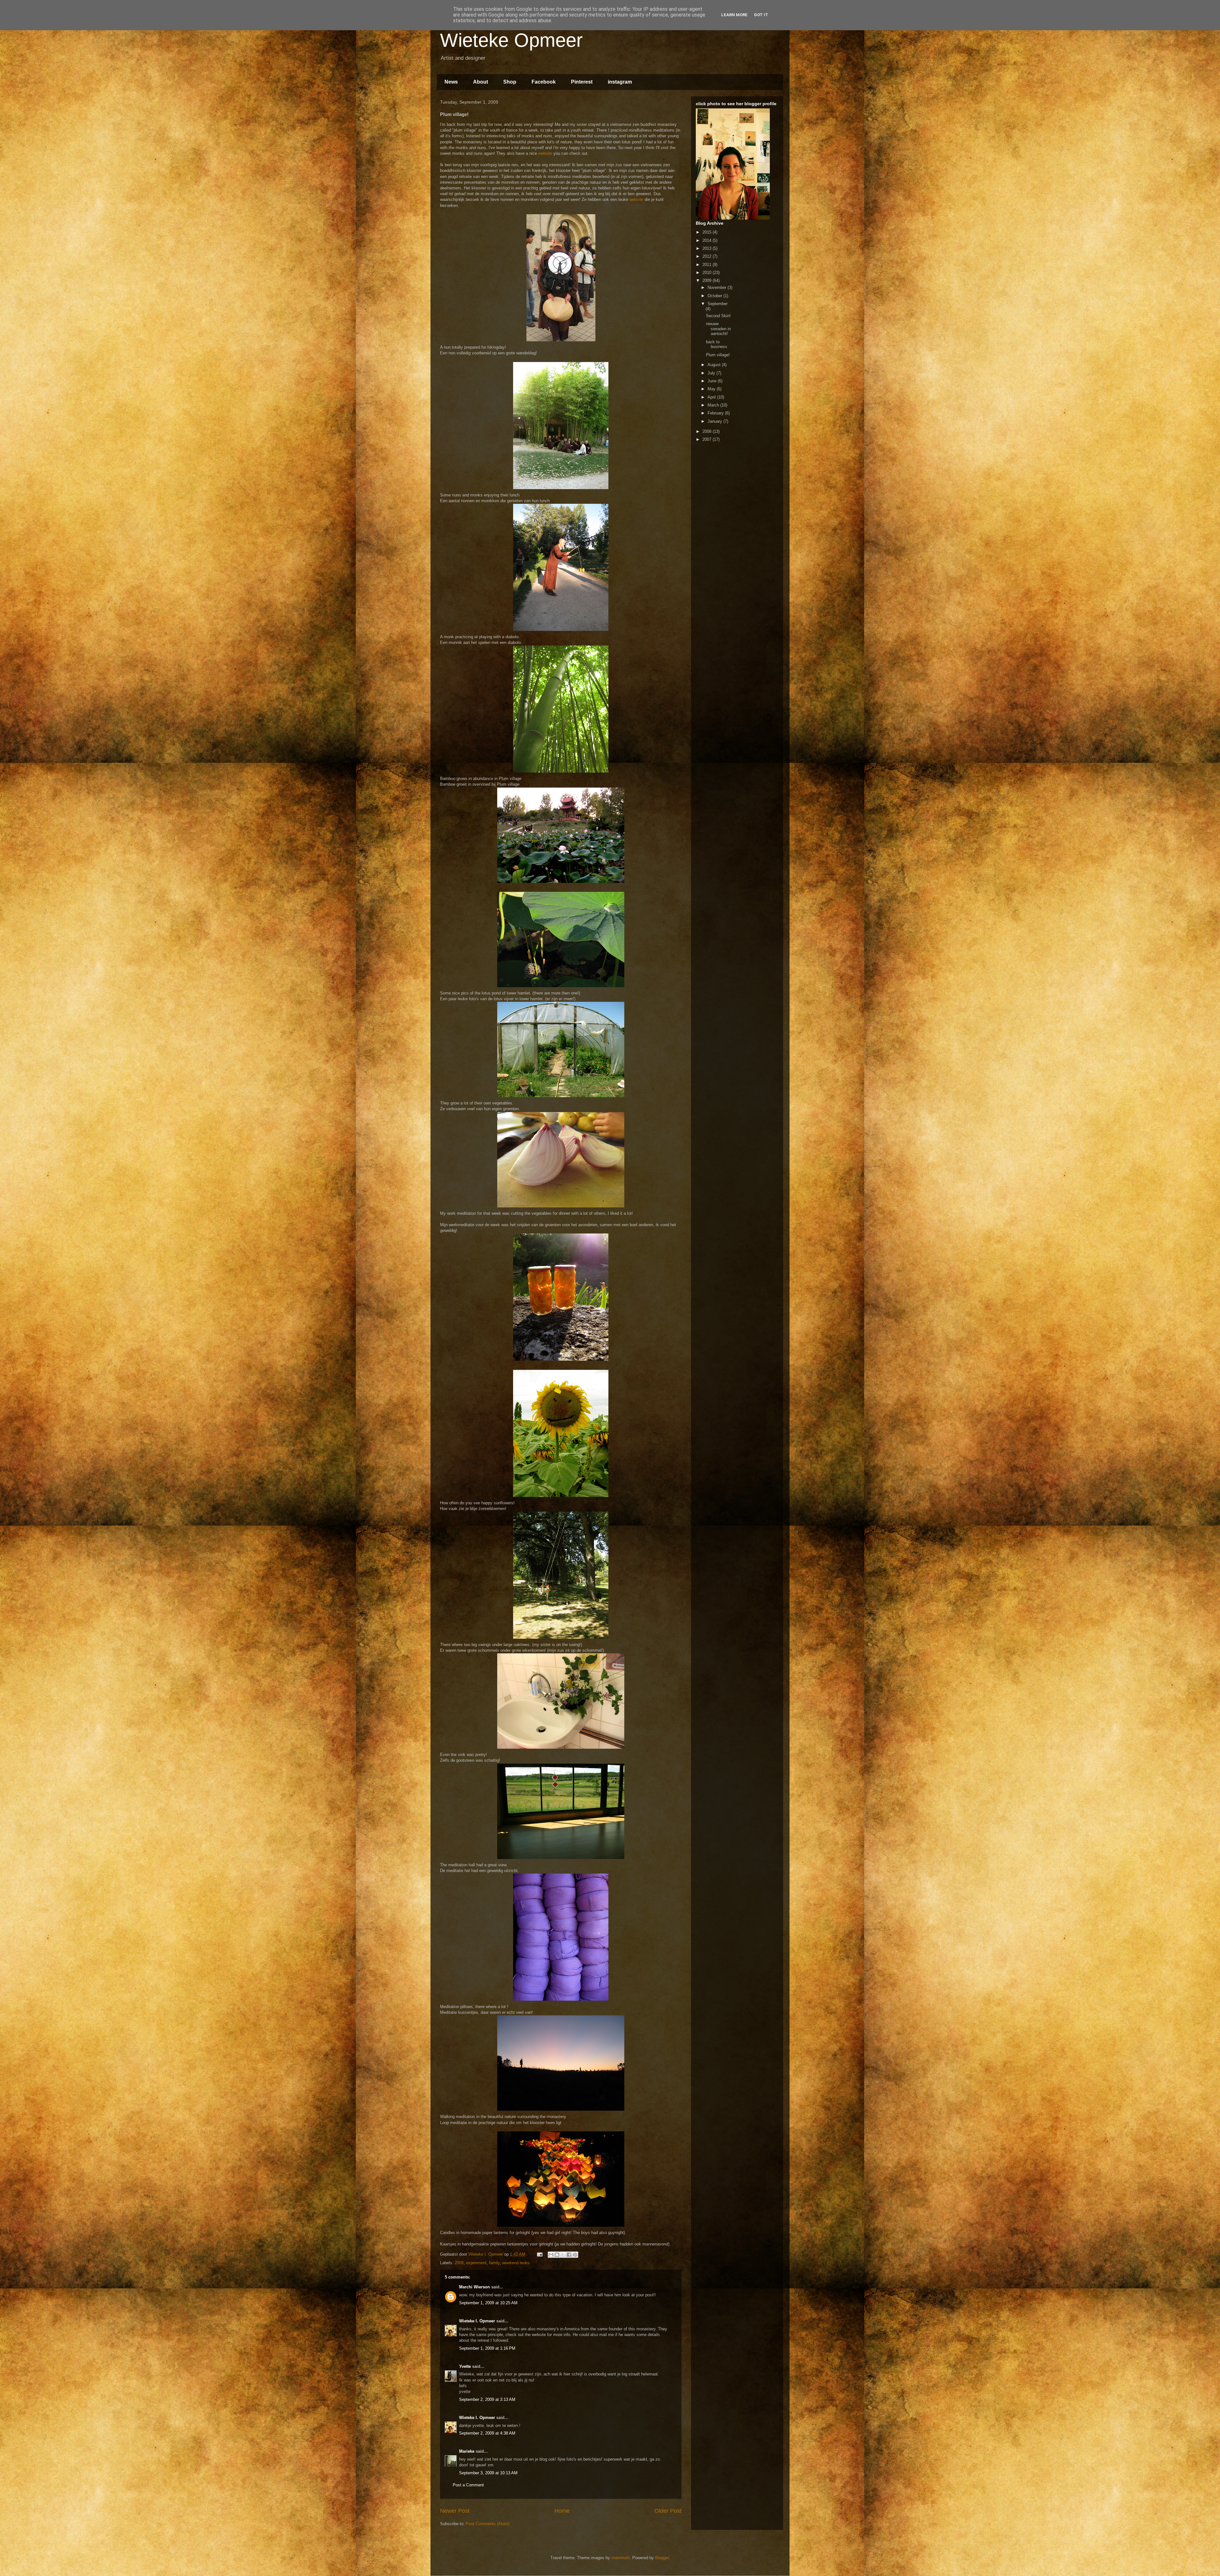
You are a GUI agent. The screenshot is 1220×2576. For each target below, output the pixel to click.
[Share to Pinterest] (575, 2255)
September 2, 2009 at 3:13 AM (487, 2399)
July (712, 373)
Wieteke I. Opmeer (477, 2321)
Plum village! (718, 355)
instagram (620, 82)
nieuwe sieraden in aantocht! (718, 329)
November (718, 287)
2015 (708, 232)
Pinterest (582, 82)
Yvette (465, 2366)
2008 (708, 431)
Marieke (467, 2451)
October (715, 296)
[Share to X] (563, 2255)
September (718, 304)
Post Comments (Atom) (488, 2524)
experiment (476, 2263)
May (712, 389)
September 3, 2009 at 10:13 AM (488, 2473)
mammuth (620, 2558)
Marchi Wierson (474, 2287)
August (715, 365)
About (481, 82)
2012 (708, 256)
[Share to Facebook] (569, 2255)
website (545, 153)
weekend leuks (516, 2263)
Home (562, 2511)
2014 (708, 240)
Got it (761, 15)
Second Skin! (718, 316)
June (713, 381)
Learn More (734, 15)
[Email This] (551, 2255)
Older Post (668, 2511)
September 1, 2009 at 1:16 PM (487, 2348)
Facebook (544, 82)
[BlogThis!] (557, 2255)
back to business (717, 344)
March (714, 405)
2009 (459, 2263)
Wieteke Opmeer (511, 40)
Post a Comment (468, 2485)
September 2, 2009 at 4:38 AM (487, 2433)
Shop (510, 82)
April (712, 397)
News (451, 82)
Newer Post (455, 2511)
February (716, 413)
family (494, 2263)
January (715, 421)
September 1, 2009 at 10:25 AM (488, 2303)
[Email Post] (539, 2254)
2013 (708, 248)
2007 (708, 439)
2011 (708, 265)
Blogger (662, 2558)
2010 (708, 273)
